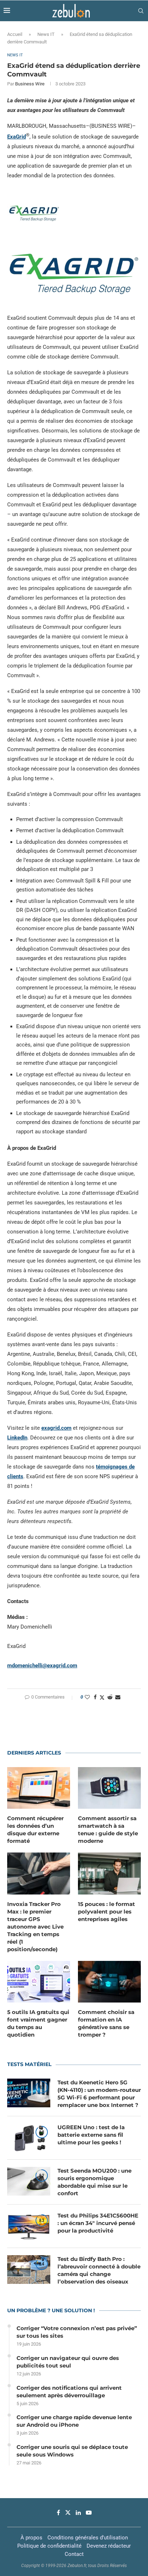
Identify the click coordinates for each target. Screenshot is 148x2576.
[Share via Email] (118, 1697)
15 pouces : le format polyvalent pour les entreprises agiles (107, 1912)
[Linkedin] (78, 2512)
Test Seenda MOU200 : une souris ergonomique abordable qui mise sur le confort (94, 2182)
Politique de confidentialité (49, 2546)
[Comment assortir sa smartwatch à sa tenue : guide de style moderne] (109, 1788)
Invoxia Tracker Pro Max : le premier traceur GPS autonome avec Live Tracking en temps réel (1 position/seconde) (35, 1927)
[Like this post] (87, 1697)
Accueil (15, 34)
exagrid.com (56, 1428)
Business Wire (30, 84)
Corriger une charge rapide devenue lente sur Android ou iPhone (74, 2421)
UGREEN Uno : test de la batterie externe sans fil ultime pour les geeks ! (91, 2135)
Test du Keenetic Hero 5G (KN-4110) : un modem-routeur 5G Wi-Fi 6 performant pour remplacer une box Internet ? (99, 2094)
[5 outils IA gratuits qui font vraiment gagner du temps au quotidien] (39, 1982)
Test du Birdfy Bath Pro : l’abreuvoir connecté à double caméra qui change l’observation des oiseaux (99, 2270)
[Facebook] (58, 2512)
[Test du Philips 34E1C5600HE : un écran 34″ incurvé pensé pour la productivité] (29, 2226)
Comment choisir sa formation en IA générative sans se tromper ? (106, 2023)
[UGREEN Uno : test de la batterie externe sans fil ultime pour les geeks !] (29, 2138)
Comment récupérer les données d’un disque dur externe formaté (35, 1830)
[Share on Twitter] (102, 1697)
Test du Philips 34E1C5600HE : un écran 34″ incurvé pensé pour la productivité (98, 2223)
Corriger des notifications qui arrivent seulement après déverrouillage (69, 2392)
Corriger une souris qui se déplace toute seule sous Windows (72, 2451)
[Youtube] (89, 2512)
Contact (74, 2554)
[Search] (141, 11)
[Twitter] (68, 2512)
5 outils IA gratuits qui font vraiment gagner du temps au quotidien (38, 2023)
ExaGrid (17, 137)
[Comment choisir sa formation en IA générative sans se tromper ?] (109, 1982)
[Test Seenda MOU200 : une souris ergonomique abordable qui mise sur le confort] (29, 2181)
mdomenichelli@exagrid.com (42, 1666)
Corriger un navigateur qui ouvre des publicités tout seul (68, 2362)
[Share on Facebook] (95, 1697)
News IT (46, 34)
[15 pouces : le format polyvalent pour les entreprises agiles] (109, 1874)
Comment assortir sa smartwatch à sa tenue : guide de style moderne (108, 1830)
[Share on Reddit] (110, 1697)
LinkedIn (17, 1438)
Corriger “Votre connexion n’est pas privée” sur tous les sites (77, 2332)
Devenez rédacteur (109, 2546)
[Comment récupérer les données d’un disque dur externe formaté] (39, 1788)
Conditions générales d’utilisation (88, 2538)
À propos (31, 2538)
